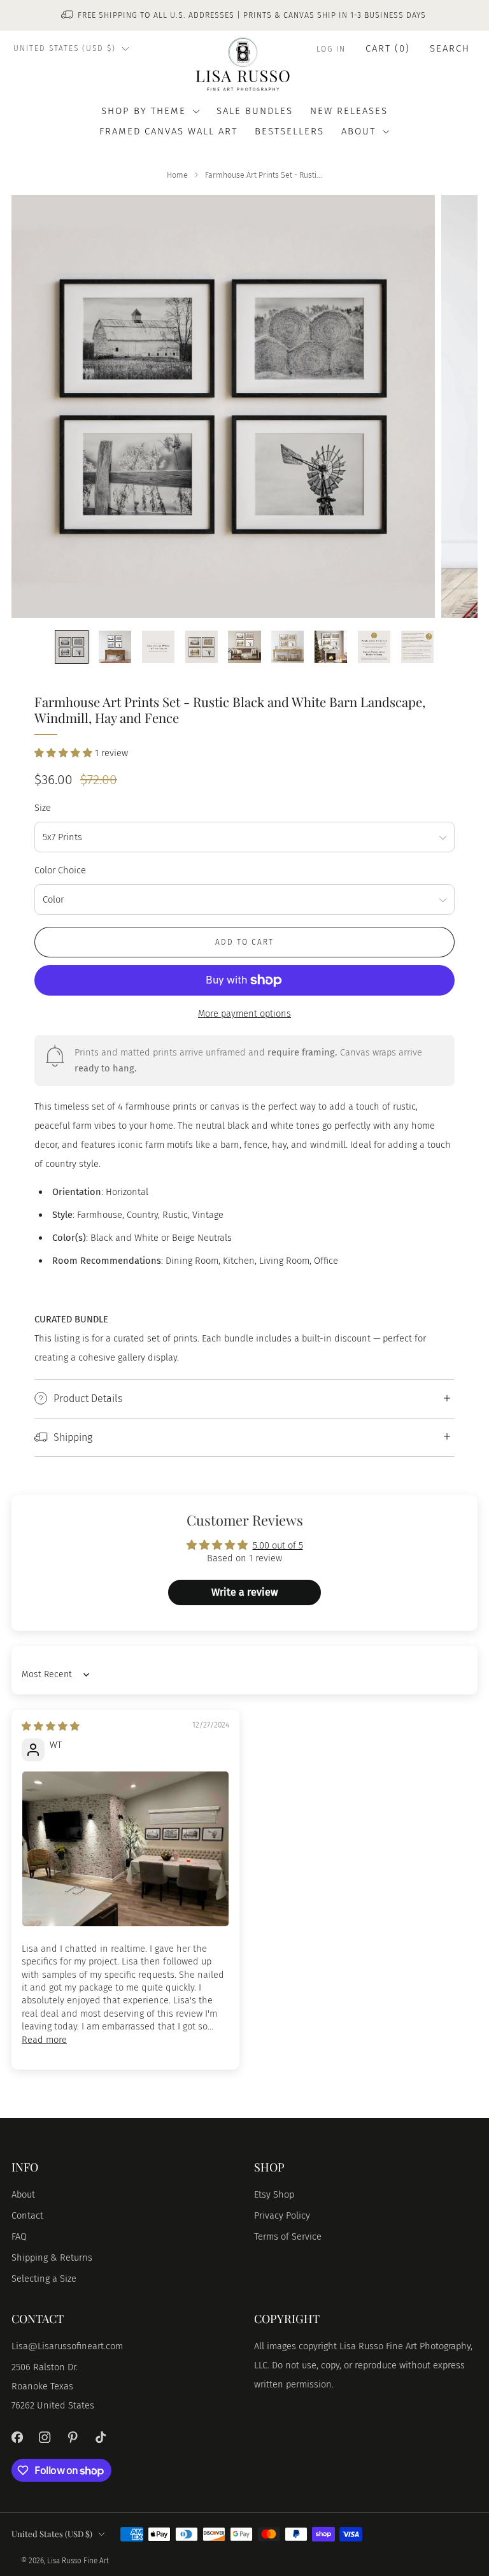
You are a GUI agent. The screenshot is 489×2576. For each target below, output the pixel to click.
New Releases (349, 111)
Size (43, 808)
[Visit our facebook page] (17, 2437)
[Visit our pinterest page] (73, 2437)
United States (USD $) (65, 48)
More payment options (244, 1013)
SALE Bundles (255, 111)
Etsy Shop (274, 2194)
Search (450, 48)
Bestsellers (289, 131)
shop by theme (144, 111)
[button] (65, 753)
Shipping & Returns (52, 2258)
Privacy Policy (282, 2215)
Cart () (388, 48)
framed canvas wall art (168, 131)
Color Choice (60, 870)
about (358, 131)
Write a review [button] (244, 1592)
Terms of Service (288, 2236)
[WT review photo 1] (125, 1849)
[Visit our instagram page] (45, 2437)
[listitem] (244, 15)
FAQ (19, 2236)
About (23, 2194)
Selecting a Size (44, 2279)
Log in (331, 49)
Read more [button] (44, 2040)
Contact (27, 2215)
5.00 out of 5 (278, 1545)
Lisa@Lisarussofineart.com (67, 2346)
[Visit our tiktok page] (101, 2437)
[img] (51, 1726)
